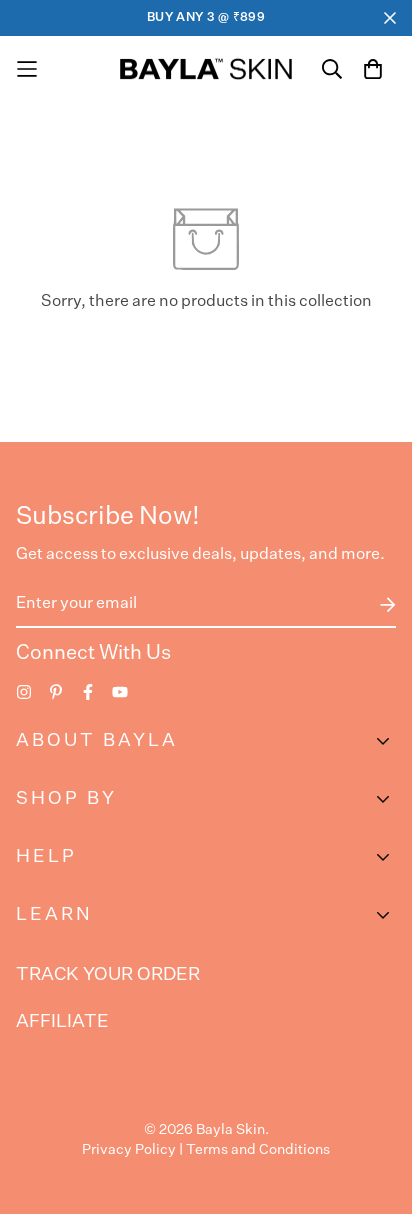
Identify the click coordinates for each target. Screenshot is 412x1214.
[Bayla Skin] (206, 69)
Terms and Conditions (258, 1150)
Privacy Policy (129, 1150)
